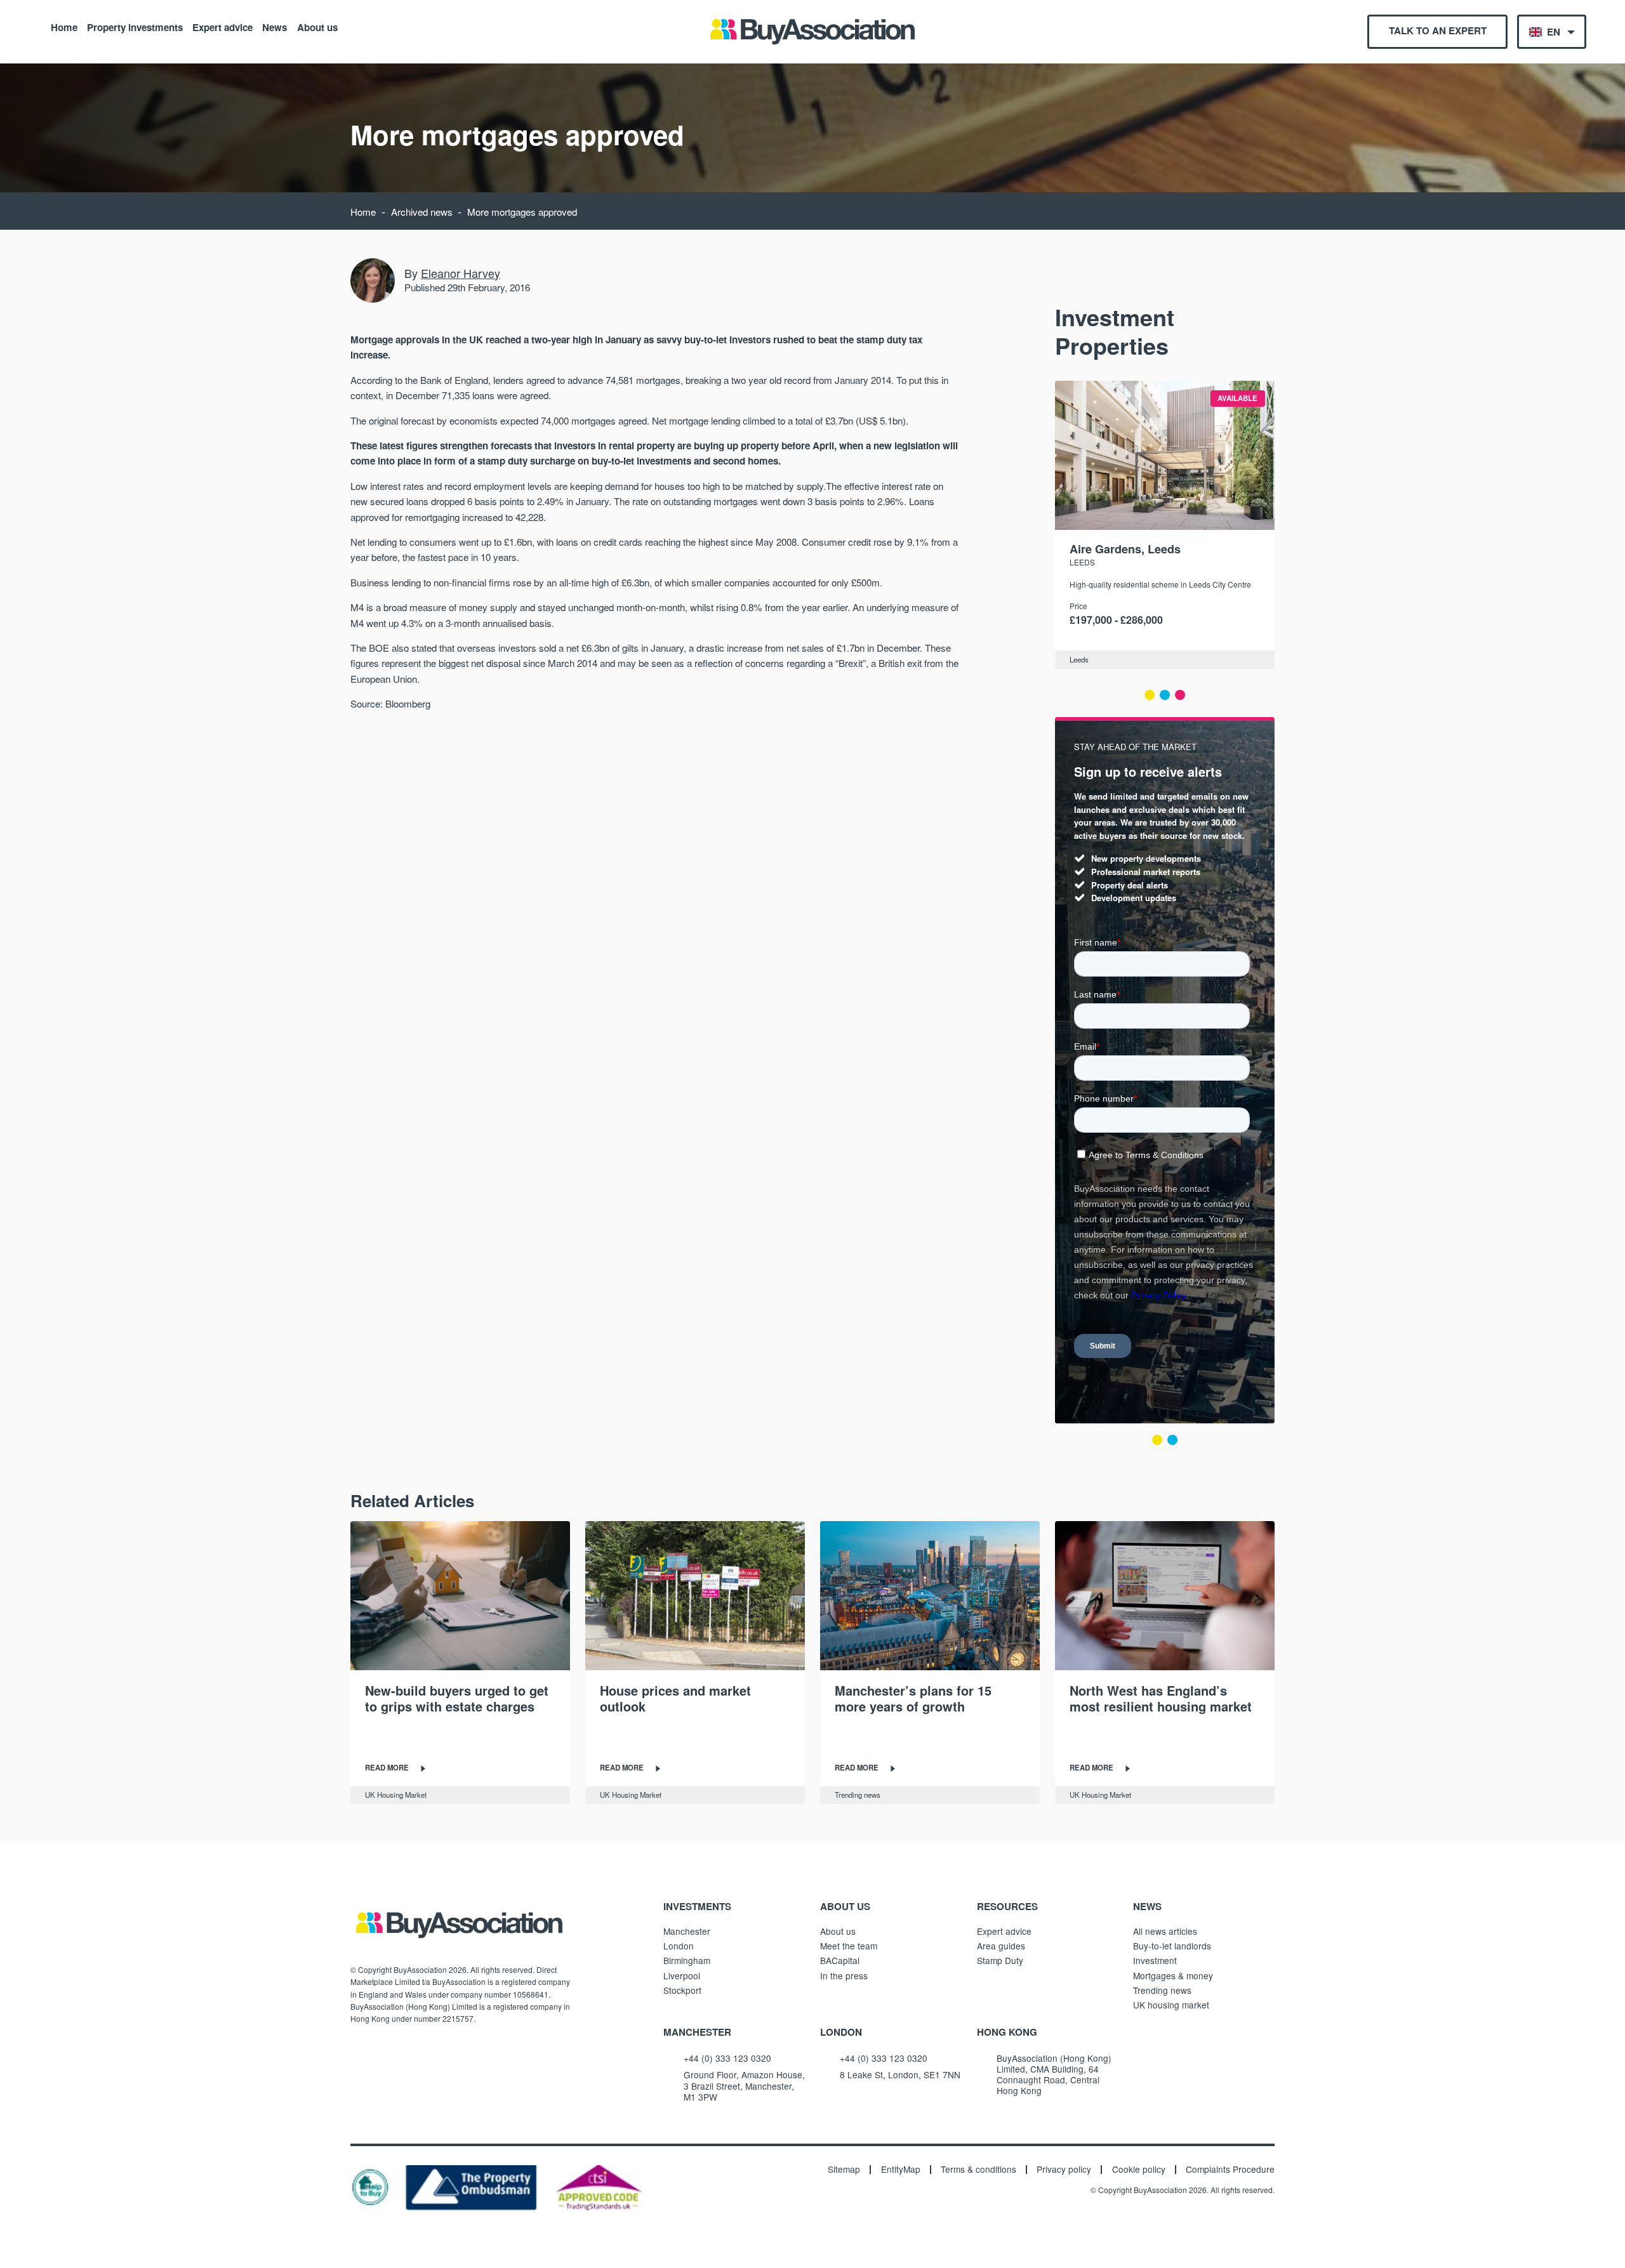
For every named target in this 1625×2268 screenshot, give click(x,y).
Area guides (1001, 1946)
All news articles (1165, 1931)
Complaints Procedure (1230, 2170)
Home (64, 27)
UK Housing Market (396, 1795)
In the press (844, 1975)
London (679, 1946)
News (275, 27)
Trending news (858, 1795)
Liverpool (682, 1975)
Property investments (135, 27)
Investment (1155, 1960)
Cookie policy (1139, 2170)
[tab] (1150, 695)
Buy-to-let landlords (1172, 1946)
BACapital (840, 1960)
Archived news (422, 212)
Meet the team (849, 1946)
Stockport (682, 1990)
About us (317, 27)
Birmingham (687, 1960)
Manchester (687, 1931)
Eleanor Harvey (461, 273)
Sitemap (844, 2170)
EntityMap (901, 2170)
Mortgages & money (1173, 1975)
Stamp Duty (1000, 1960)
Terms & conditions (978, 2170)
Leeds (1082, 562)
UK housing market (1171, 2005)
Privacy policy (1064, 2170)
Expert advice (222, 27)
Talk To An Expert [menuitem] (1438, 30)
